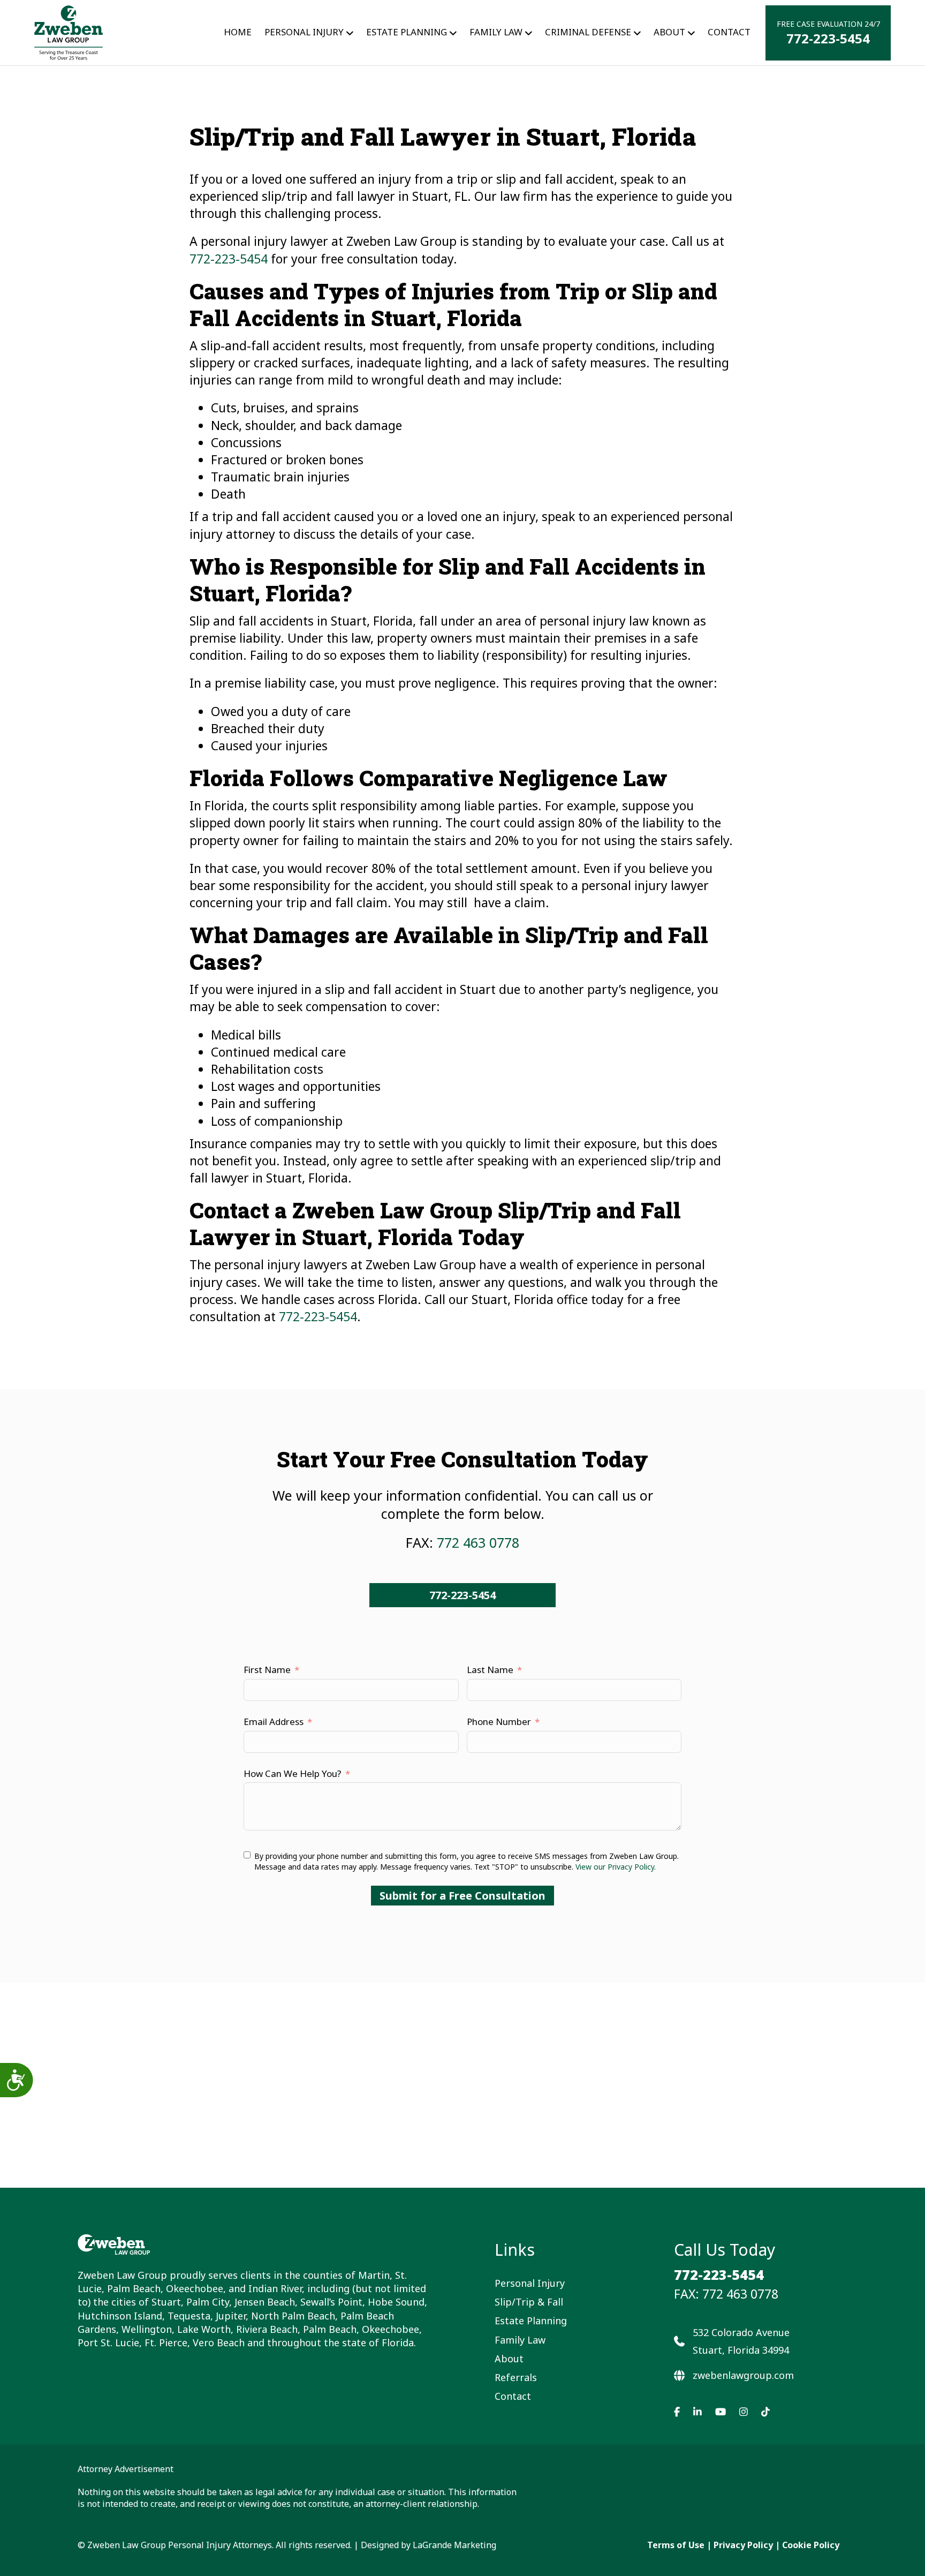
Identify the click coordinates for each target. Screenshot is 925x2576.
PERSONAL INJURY (304, 32)
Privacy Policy (743, 2545)
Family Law (496, 32)
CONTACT (729, 32)
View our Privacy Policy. (616, 1867)
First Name (267, 1670)
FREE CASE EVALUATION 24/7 (828, 33)
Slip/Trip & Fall (529, 2302)
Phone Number (499, 1722)
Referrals (516, 2377)
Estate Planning (407, 32)
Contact (513, 2396)
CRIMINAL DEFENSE (588, 32)
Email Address (274, 1722)
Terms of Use (676, 2545)
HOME (238, 32)
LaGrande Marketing (454, 2545)
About (509, 2359)
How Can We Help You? (293, 1773)
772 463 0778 (478, 1542)
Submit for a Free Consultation (462, 1896)
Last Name (490, 1670)
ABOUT (669, 32)
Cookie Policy (811, 2545)
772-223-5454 (229, 259)
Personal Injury (530, 2283)
